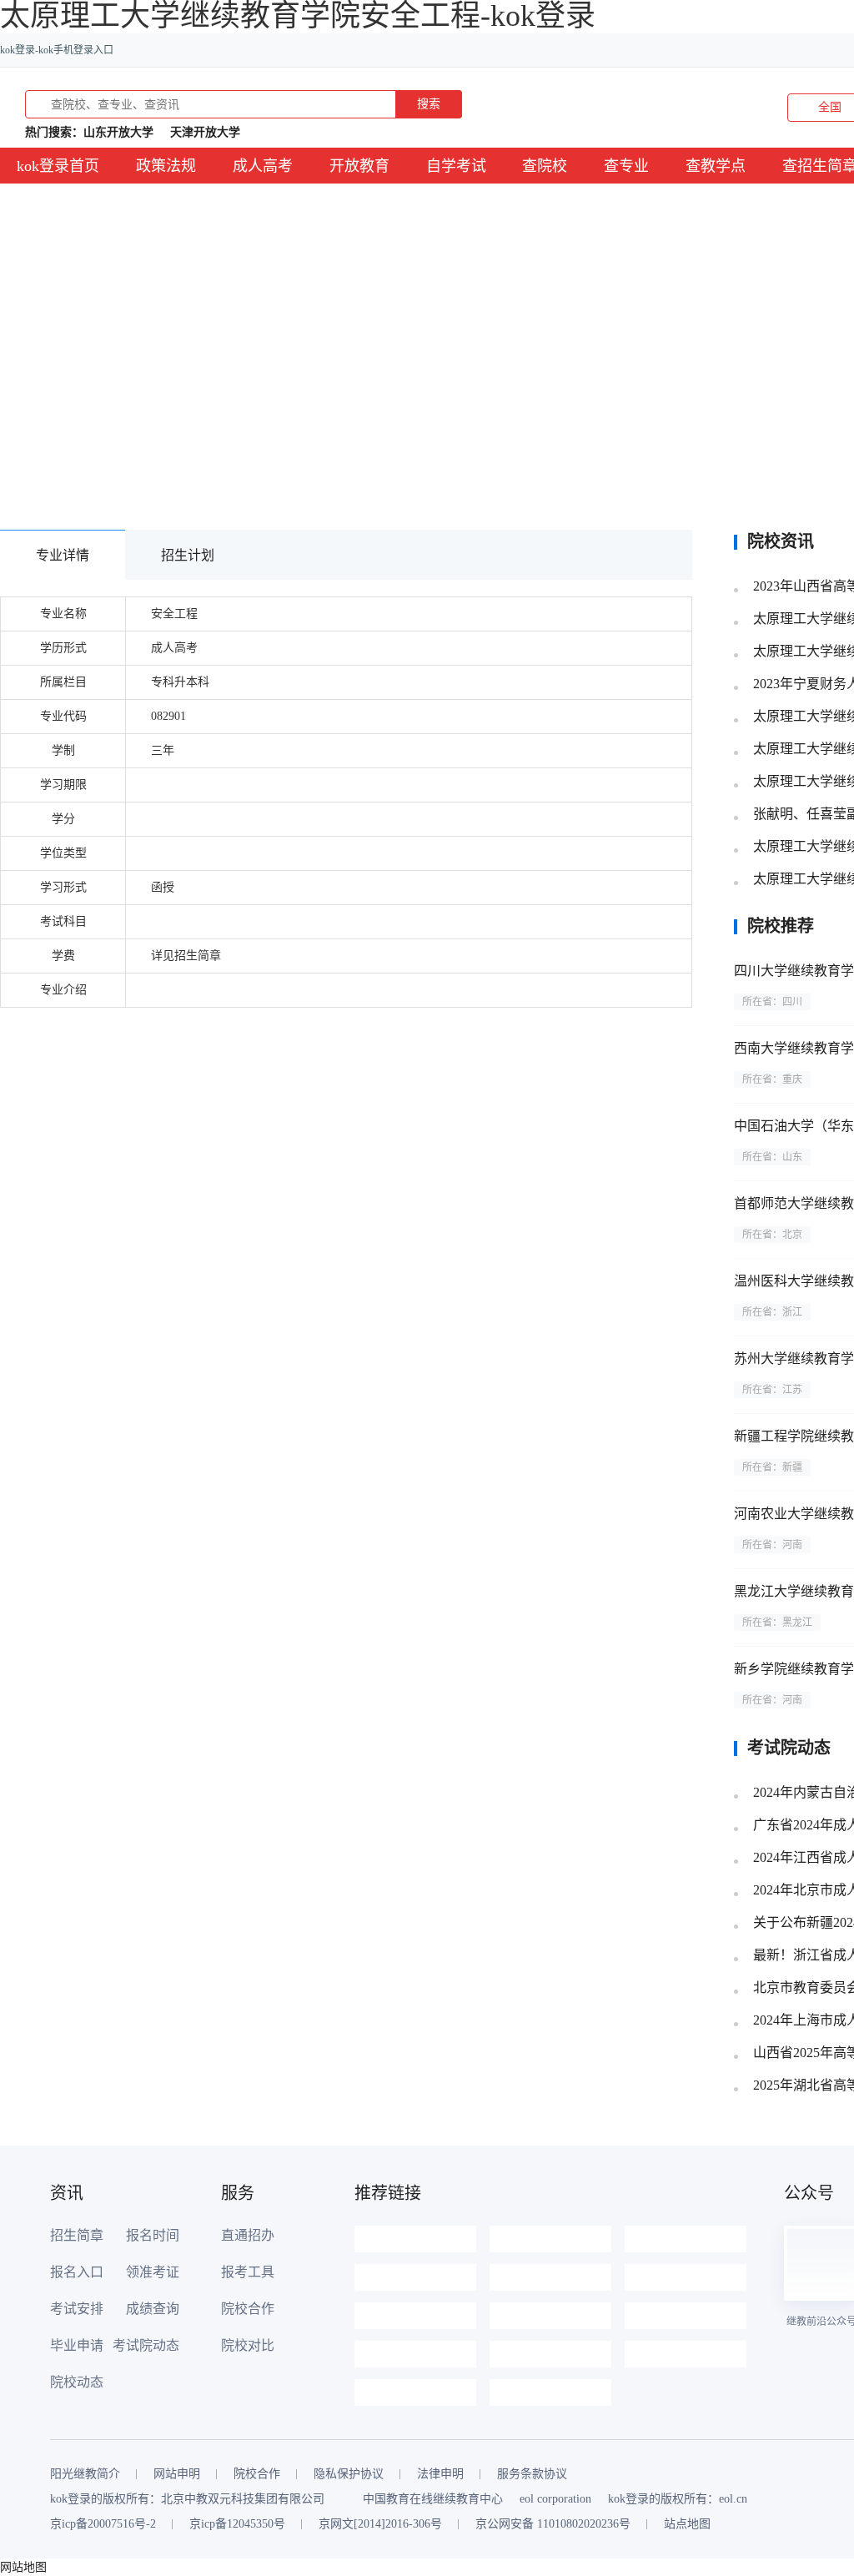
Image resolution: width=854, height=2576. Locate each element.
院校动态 (77, 2382)
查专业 (626, 166)
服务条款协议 (532, 2474)
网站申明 (177, 2474)
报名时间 (153, 2235)
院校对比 (248, 2345)
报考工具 (248, 2272)
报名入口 (77, 2272)
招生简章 (77, 2235)
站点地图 (687, 2524)
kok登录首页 (58, 166)
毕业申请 (77, 2345)
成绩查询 (153, 2309)
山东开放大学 (118, 132)
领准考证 (153, 2272)
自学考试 (456, 166)
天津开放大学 (205, 132)
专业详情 (63, 555)
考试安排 (77, 2309)
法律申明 (440, 2474)
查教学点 (716, 166)
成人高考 (263, 166)
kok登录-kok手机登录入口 (57, 50)
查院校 (545, 166)
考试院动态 (146, 2345)
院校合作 (248, 2309)
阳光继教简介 (85, 2474)
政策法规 (166, 166)
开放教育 (359, 166)
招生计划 (188, 555)
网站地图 (23, 2567)
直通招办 (248, 2235)
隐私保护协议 (349, 2474)
